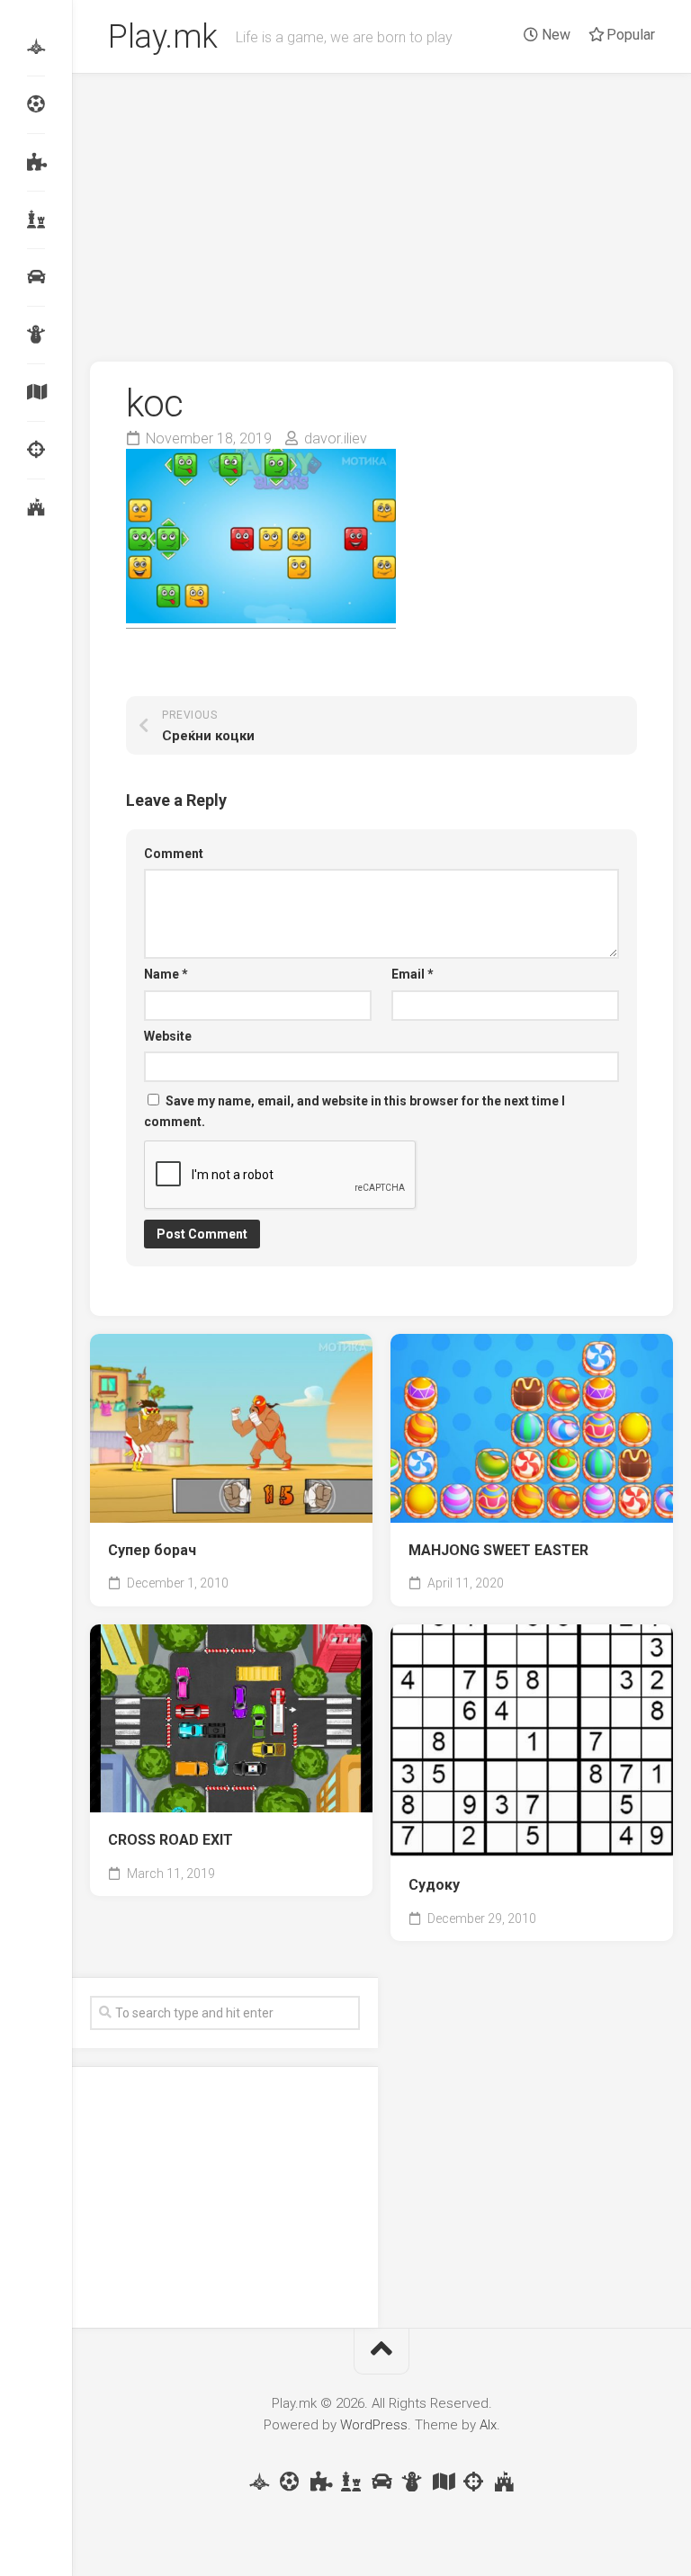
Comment (174, 854)
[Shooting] (36, 450)
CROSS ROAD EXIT (171, 1840)
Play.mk (163, 37)
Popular (629, 35)
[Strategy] (36, 507)
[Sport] (36, 104)
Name (166, 974)
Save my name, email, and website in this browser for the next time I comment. (354, 1111)
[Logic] (36, 162)
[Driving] (36, 277)
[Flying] (36, 47)
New (554, 35)
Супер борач (152, 1550)
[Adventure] (36, 392)
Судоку (434, 1885)
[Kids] (36, 335)
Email (413, 974)
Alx (488, 2425)
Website (168, 1036)
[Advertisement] (381, 209)
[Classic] (36, 219)
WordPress (374, 2425)
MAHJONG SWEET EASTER (498, 1550)
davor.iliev (336, 438)
